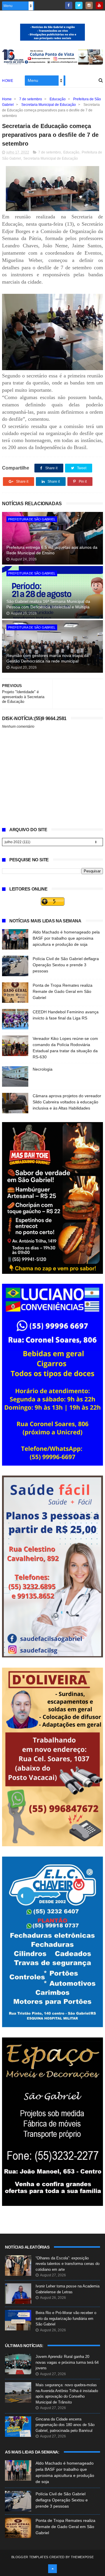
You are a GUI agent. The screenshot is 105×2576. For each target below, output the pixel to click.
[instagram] (89, 5)
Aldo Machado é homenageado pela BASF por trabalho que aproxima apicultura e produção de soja (66, 938)
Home (8, 81)
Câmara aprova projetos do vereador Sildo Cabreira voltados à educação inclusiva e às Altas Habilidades (67, 1102)
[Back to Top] (52, 2569)
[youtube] (99, 5)
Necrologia (43, 1069)
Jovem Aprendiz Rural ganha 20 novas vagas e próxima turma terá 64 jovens (67, 2362)
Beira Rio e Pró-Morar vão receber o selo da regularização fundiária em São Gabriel (66, 2318)
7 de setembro (31, 99)
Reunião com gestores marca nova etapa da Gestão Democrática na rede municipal (48, 658)
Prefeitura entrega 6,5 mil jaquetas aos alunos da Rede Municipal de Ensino (52, 550)
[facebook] (69, 5)
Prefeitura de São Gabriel (32, 519)
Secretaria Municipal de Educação (49, 105)
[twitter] (79, 5)
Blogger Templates (30, 2557)
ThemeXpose (82, 2557)
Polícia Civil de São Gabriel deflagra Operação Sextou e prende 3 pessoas (66, 965)
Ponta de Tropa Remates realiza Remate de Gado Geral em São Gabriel (63, 991)
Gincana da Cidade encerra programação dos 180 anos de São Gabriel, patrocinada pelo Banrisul (65, 2425)
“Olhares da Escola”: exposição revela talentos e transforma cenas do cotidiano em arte (68, 2264)
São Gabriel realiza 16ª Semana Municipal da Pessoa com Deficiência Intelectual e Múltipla (48, 604)
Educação (58, 99)
